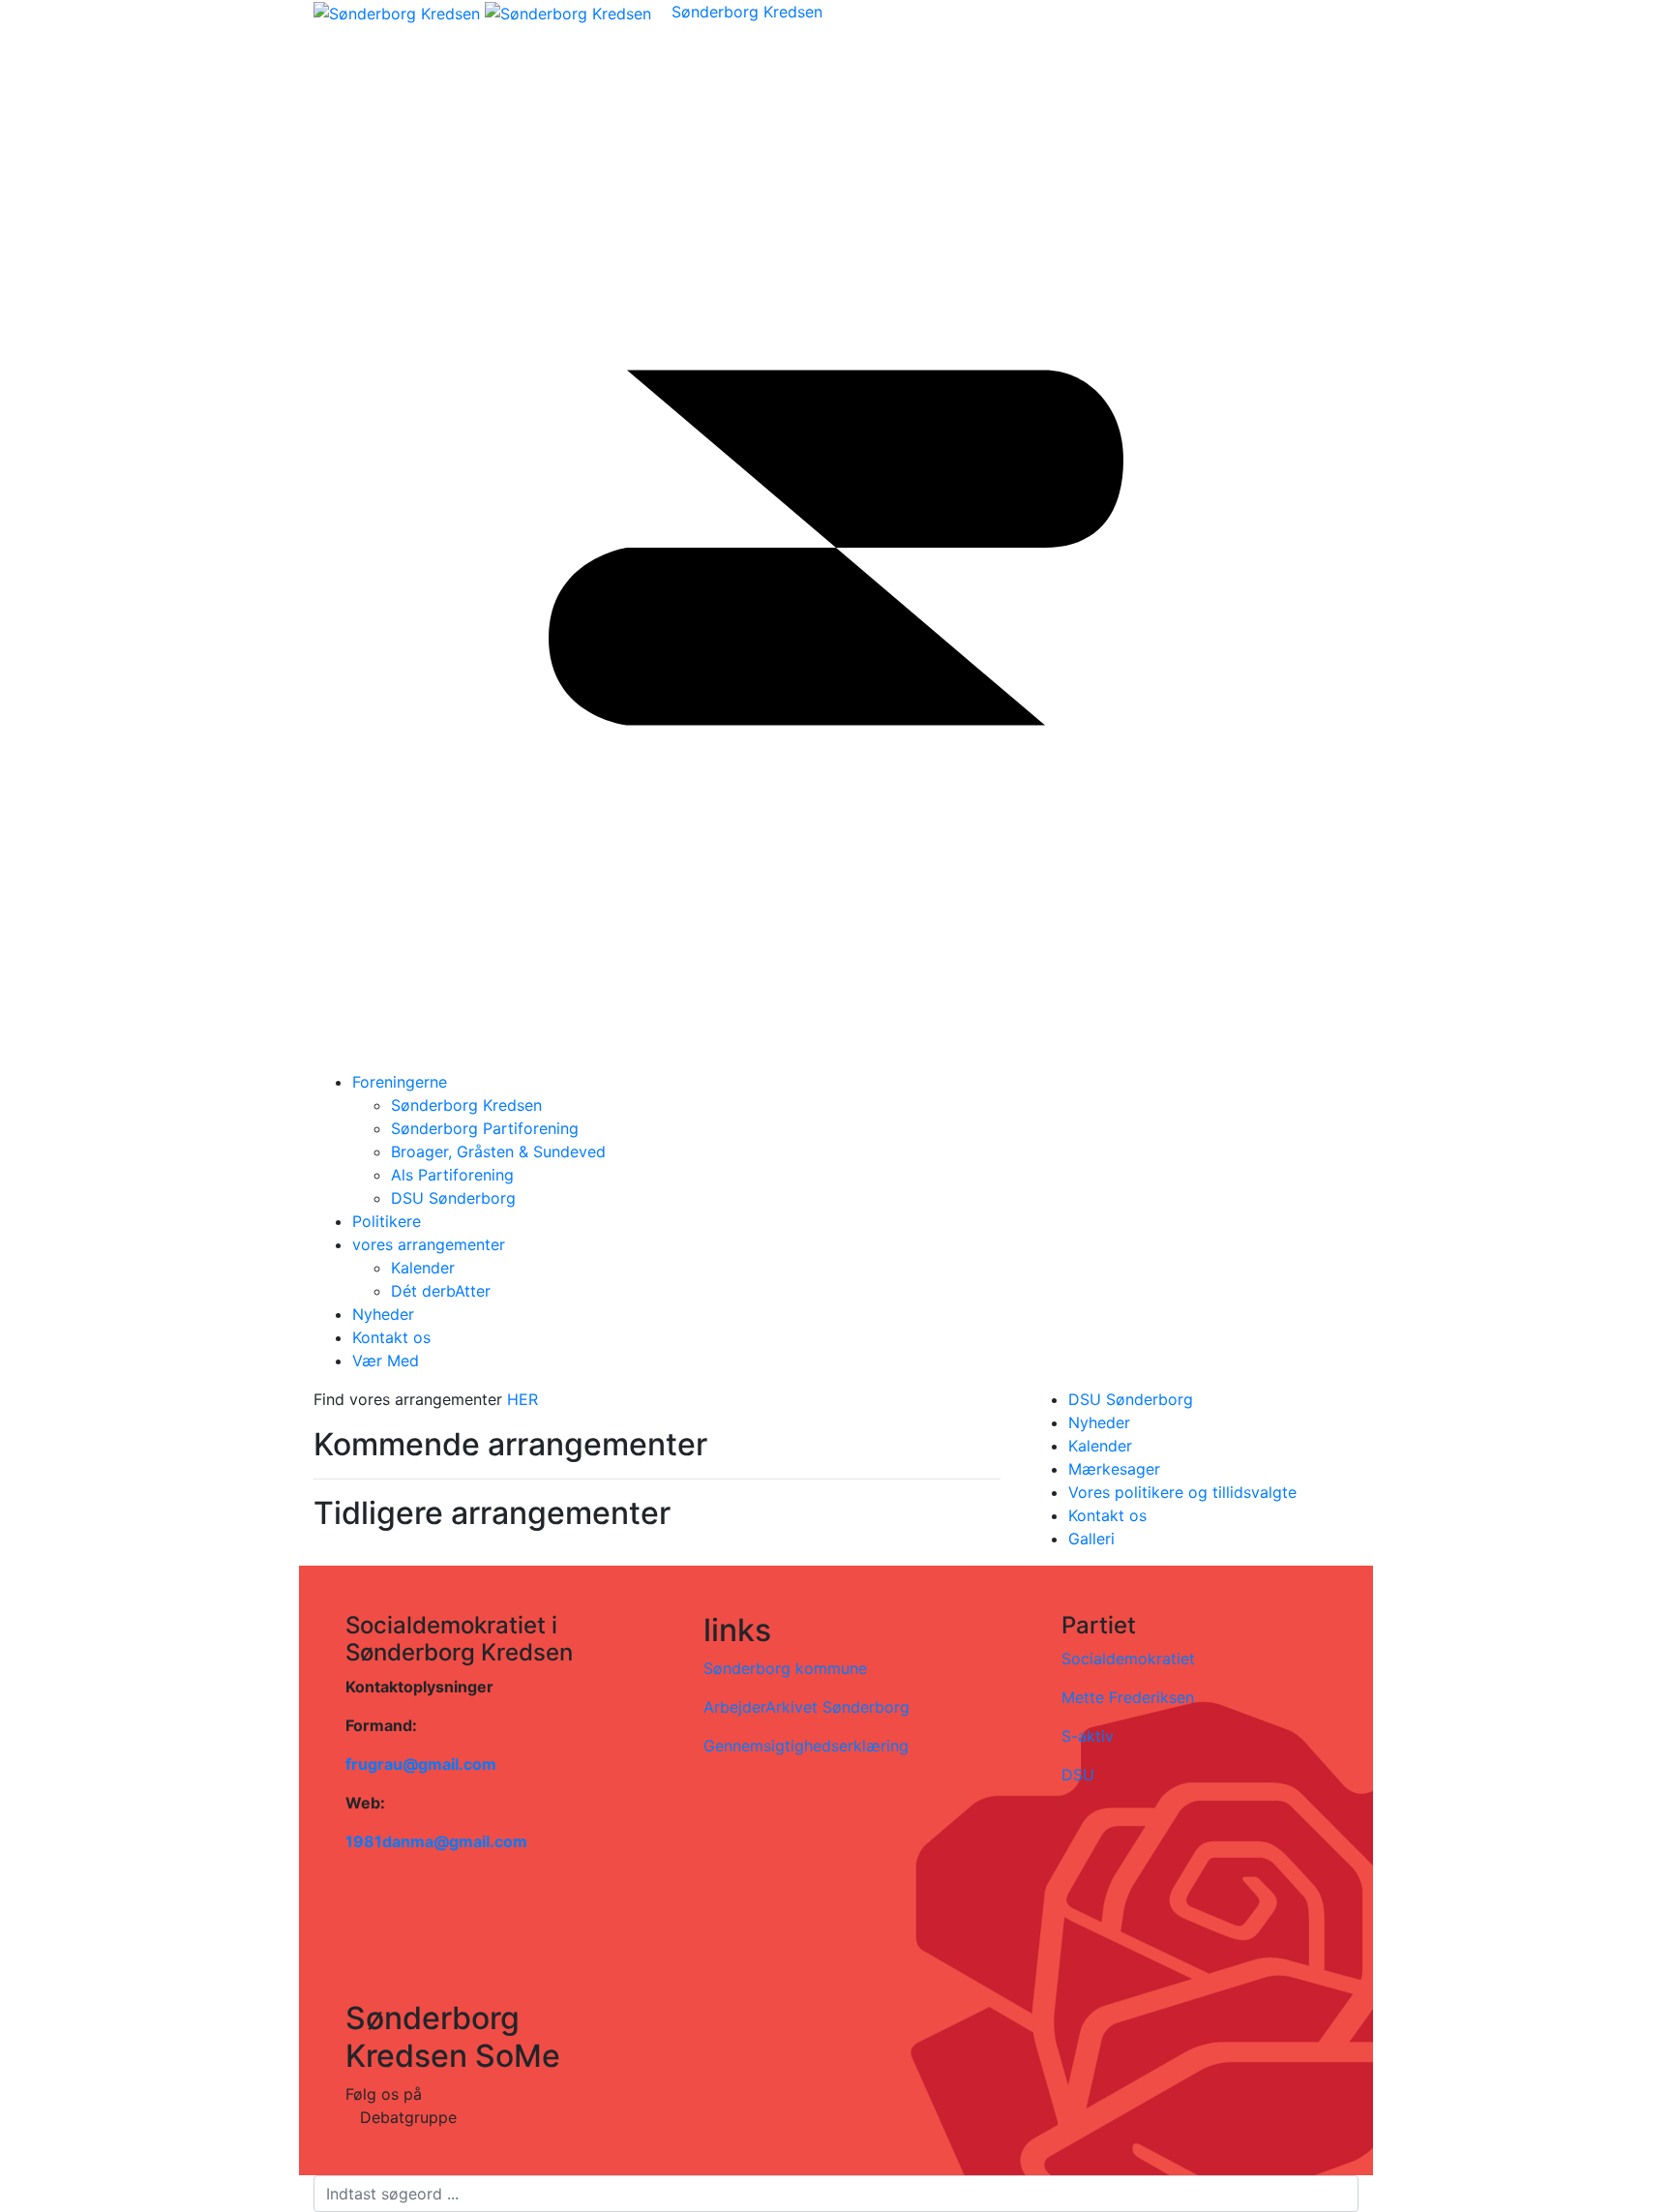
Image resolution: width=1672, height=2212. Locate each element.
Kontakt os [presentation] (1107, 1515)
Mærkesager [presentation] (1114, 1469)
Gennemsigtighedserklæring (806, 1746)
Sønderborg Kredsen (747, 12)
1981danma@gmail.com (436, 1841)
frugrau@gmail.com (421, 1764)
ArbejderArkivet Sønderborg (806, 1707)
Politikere (387, 1221)
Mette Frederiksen (1128, 1697)
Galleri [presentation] (1091, 1539)
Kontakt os (391, 1337)
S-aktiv (1088, 1736)
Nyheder (383, 1314)
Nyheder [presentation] (1099, 1422)
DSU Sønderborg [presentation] (1131, 1399)
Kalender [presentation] (1100, 1446)
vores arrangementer (429, 1244)
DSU (1078, 1775)
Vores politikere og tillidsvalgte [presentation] (1182, 1492)
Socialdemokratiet (1128, 1659)
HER (525, 1399)
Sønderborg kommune (785, 1668)
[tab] (1213, 1399)
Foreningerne (400, 1082)
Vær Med (386, 1360)
